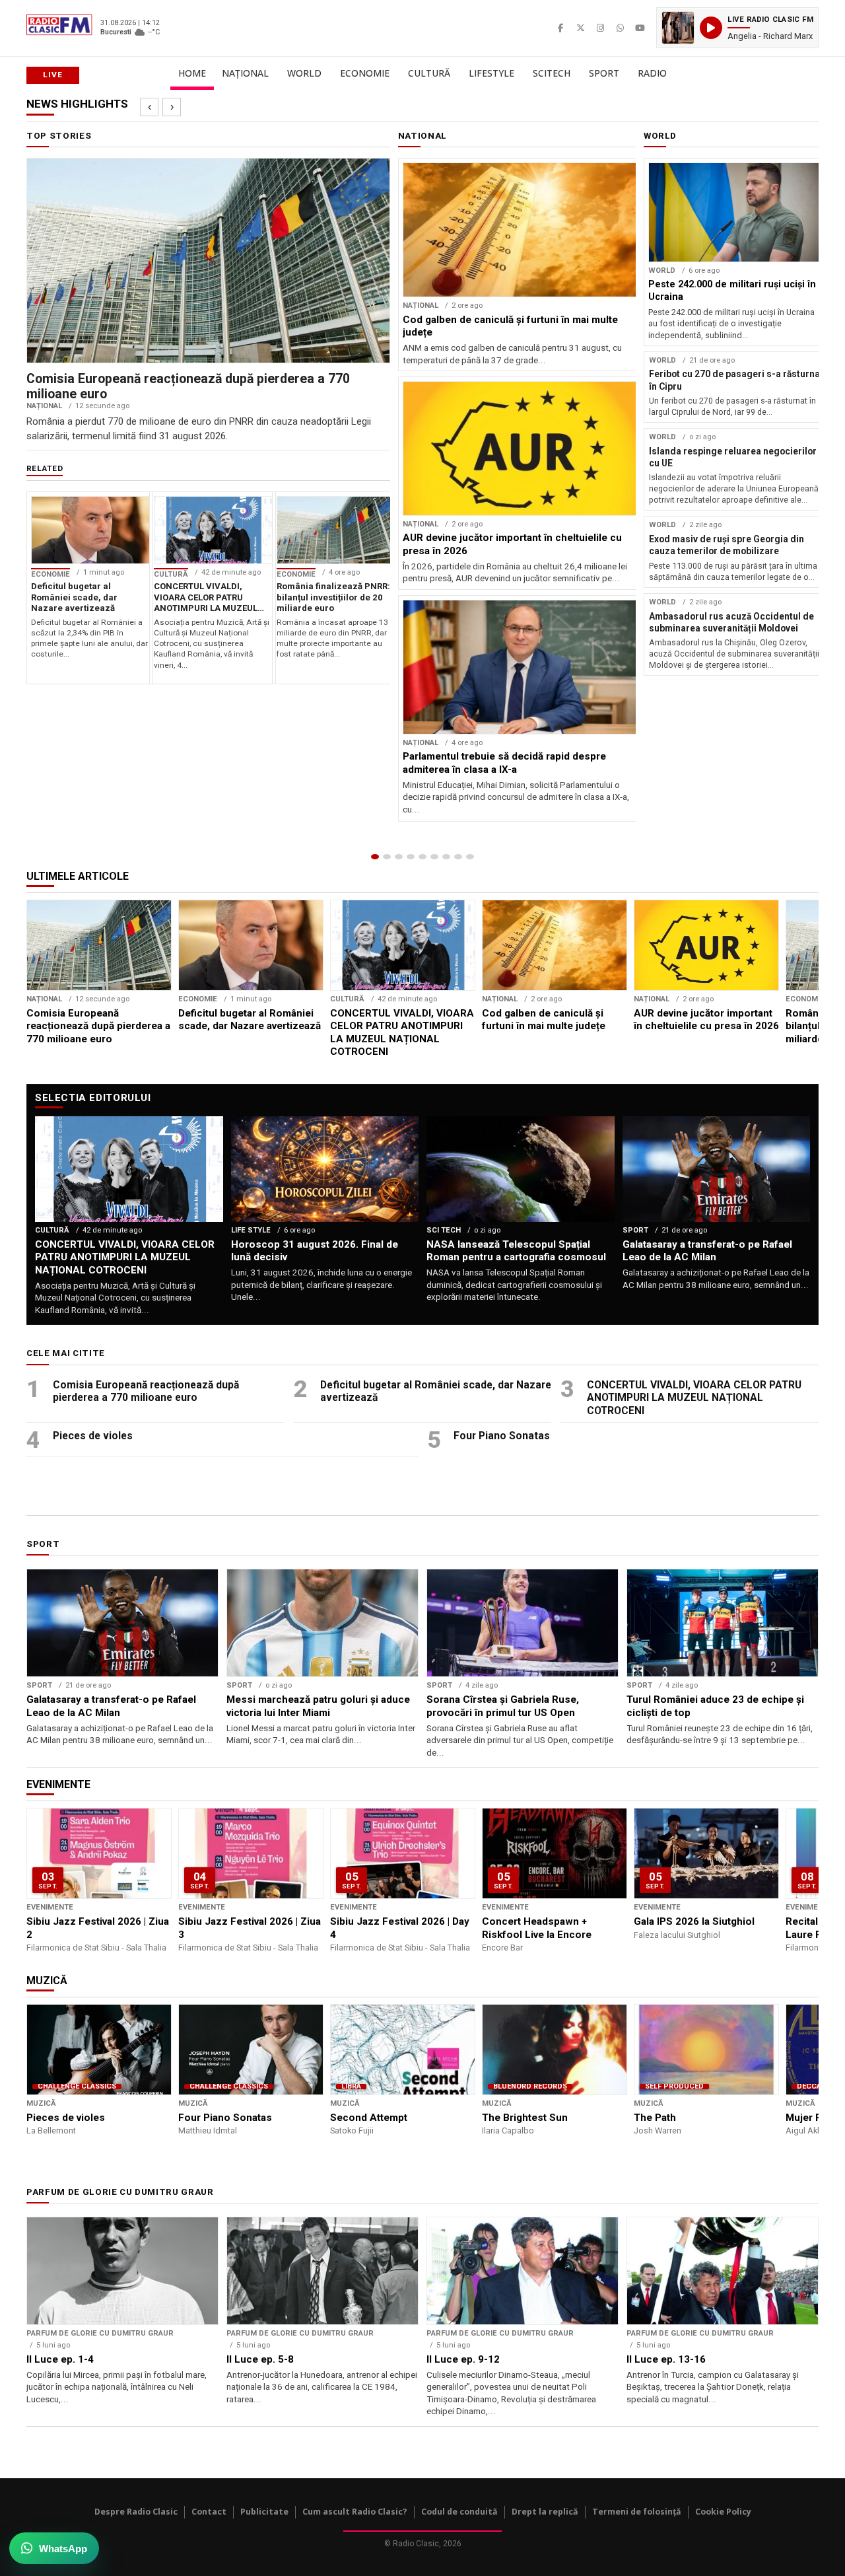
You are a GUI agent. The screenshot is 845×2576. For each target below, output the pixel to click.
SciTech (552, 73)
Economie (365, 73)
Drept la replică (545, 2512)
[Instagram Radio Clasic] (600, 28)
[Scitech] (446, 857)
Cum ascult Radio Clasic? (355, 2512)
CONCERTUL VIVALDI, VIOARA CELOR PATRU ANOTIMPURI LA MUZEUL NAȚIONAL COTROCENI (694, 1398)
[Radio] (470, 857)
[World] (399, 857)
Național (245, 73)
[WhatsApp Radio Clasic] (620, 28)
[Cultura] (422, 857)
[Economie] (411, 857)
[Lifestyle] (434, 857)
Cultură (429, 73)
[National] (387, 857)
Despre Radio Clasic (136, 2512)
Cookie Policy (723, 2512)
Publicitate (264, 2512)
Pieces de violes (93, 1436)
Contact (209, 2512)
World (304, 73)
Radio (652, 73)
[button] (737, 28)
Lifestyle (491, 73)
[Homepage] (375, 857)
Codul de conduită (459, 2512)
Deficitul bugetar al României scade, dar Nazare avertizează (436, 1391)
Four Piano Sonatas (502, 1436)
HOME (192, 73)
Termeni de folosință (637, 2512)
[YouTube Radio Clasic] (640, 28)
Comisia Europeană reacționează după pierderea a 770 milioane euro (146, 1391)
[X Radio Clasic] (580, 28)
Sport (604, 73)
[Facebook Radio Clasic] (560, 28)
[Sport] (458, 857)
